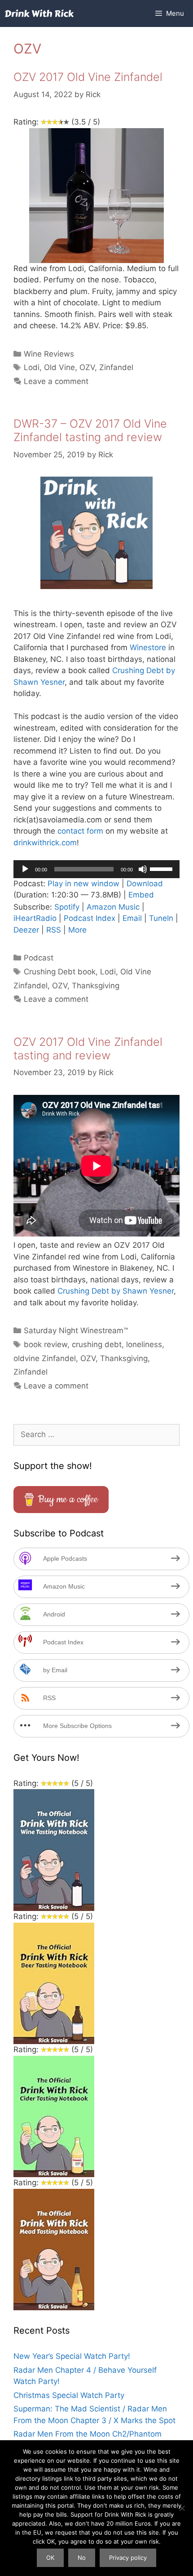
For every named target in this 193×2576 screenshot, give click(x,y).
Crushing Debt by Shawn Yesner (116, 1291)
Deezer (26, 930)
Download (145, 884)
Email (132, 918)
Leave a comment (56, 381)
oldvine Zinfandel (45, 1358)
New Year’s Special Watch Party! (72, 2356)
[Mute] (143, 869)
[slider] (162, 868)
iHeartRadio (35, 918)
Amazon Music (113, 907)
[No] (182, 2508)
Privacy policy (128, 2558)
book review (46, 1344)
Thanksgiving (96, 986)
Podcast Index (90, 918)
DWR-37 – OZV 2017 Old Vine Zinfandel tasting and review (90, 430)
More (77, 930)
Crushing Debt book (60, 972)
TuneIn (161, 918)
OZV (87, 367)
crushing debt (97, 1344)
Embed (141, 895)
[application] (96, 869)
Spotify (67, 907)
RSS (54, 930)
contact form (80, 831)
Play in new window (83, 884)
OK (50, 2558)
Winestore (148, 647)
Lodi (32, 367)
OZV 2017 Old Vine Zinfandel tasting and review (88, 1049)
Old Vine (59, 367)
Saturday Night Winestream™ (76, 1330)
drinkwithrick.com (45, 843)
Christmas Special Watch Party (69, 2395)
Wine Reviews (49, 354)
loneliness (144, 1344)
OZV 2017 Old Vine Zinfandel (88, 77)
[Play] (25, 869)
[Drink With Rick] (39, 13)
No (82, 2558)
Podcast (39, 958)
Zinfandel (116, 367)
